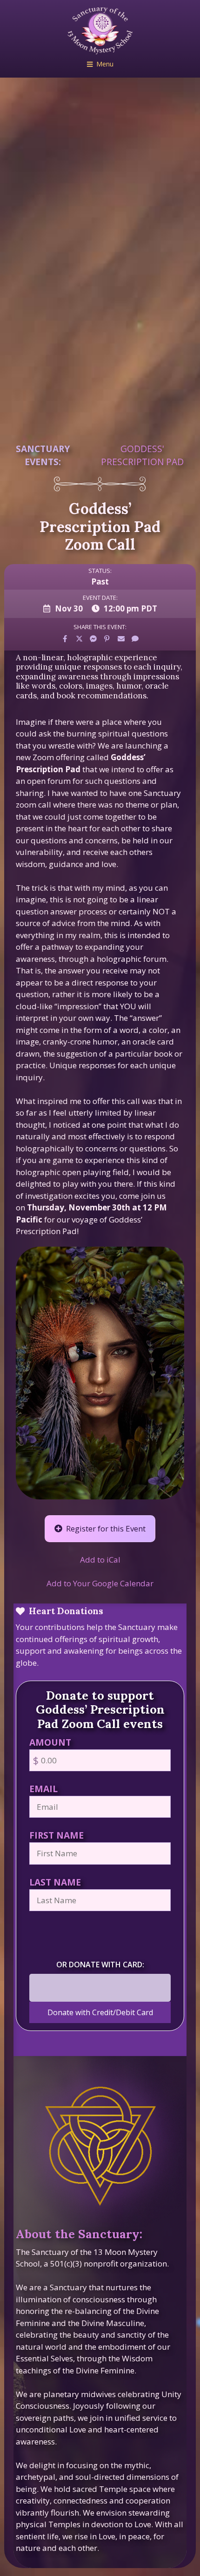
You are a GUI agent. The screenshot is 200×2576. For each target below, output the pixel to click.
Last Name (55, 1882)
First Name (57, 1835)
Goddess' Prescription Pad (142, 455)
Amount (50, 1742)
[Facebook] (65, 639)
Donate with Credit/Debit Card (100, 2012)
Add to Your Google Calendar (100, 1583)
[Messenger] (93, 639)
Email (43, 1789)
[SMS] (135, 639)
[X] (79, 639)
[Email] (121, 639)
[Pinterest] (107, 639)
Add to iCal (100, 1560)
